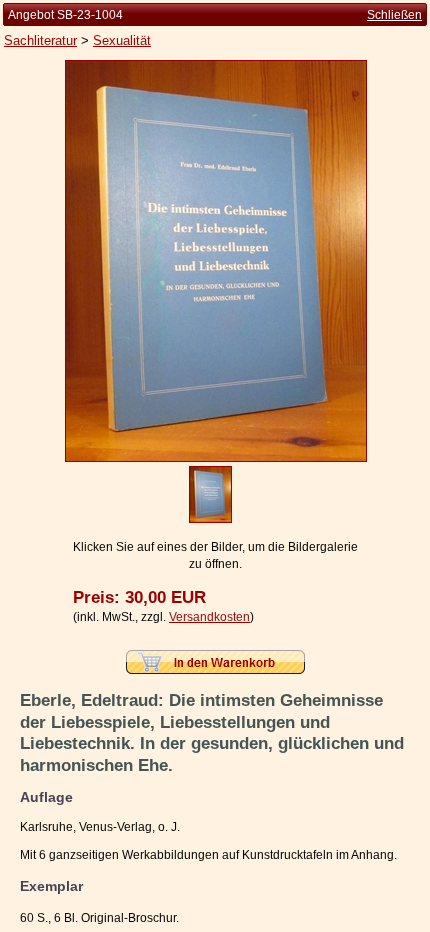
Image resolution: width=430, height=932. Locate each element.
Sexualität (122, 40)
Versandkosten (209, 617)
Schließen (394, 15)
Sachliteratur (40, 40)
